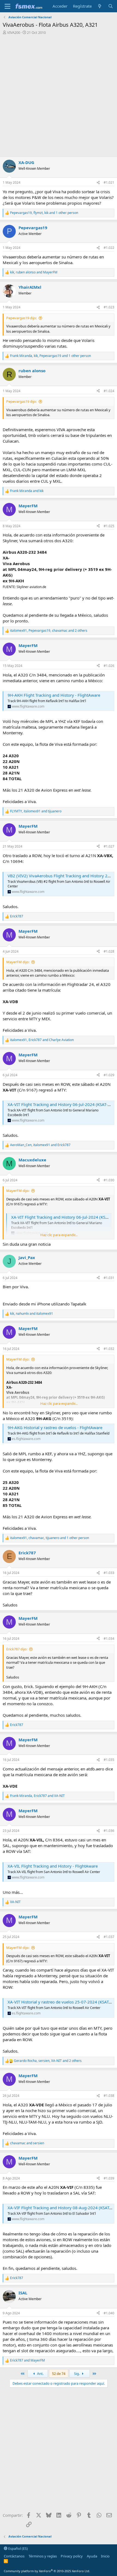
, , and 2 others (49, 631)
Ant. (40, 2374)
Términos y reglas (43, 2556)
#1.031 (109, 1278)
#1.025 (109, 526)
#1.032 (109, 1349)
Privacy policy (72, 2556)
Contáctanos (14, 2556)
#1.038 (109, 2096)
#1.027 (109, 846)
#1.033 (109, 1573)
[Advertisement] (59, 96)
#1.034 (109, 1639)
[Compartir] (98, 183)
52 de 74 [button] (59, 2374)
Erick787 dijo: (17, 1649)
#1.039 (109, 2178)
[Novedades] (100, 6)
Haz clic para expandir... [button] (59, 1235)
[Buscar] (111, 6)
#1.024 (109, 391)
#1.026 (109, 666)
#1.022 (109, 248)
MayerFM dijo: (18, 962)
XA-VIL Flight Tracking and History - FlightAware (53, 1866)
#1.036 (109, 1831)
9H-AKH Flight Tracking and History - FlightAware (54, 695)
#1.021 (109, 182)
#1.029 (109, 1075)
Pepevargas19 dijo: (21, 318)
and (27, 491)
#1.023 (109, 307)
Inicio (105, 2556)
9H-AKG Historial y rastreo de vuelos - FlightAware (55, 1427)
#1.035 (109, 1760)
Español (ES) (18, 2548)
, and (34, 272)
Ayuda (92, 2556)
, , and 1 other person (44, 213)
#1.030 (109, 1180)
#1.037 (109, 1937)
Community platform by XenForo (47, 2571)
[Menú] (7, 6)
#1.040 (109, 2313)
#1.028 (109, 951)
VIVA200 (14, 32)
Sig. (77, 2374)
